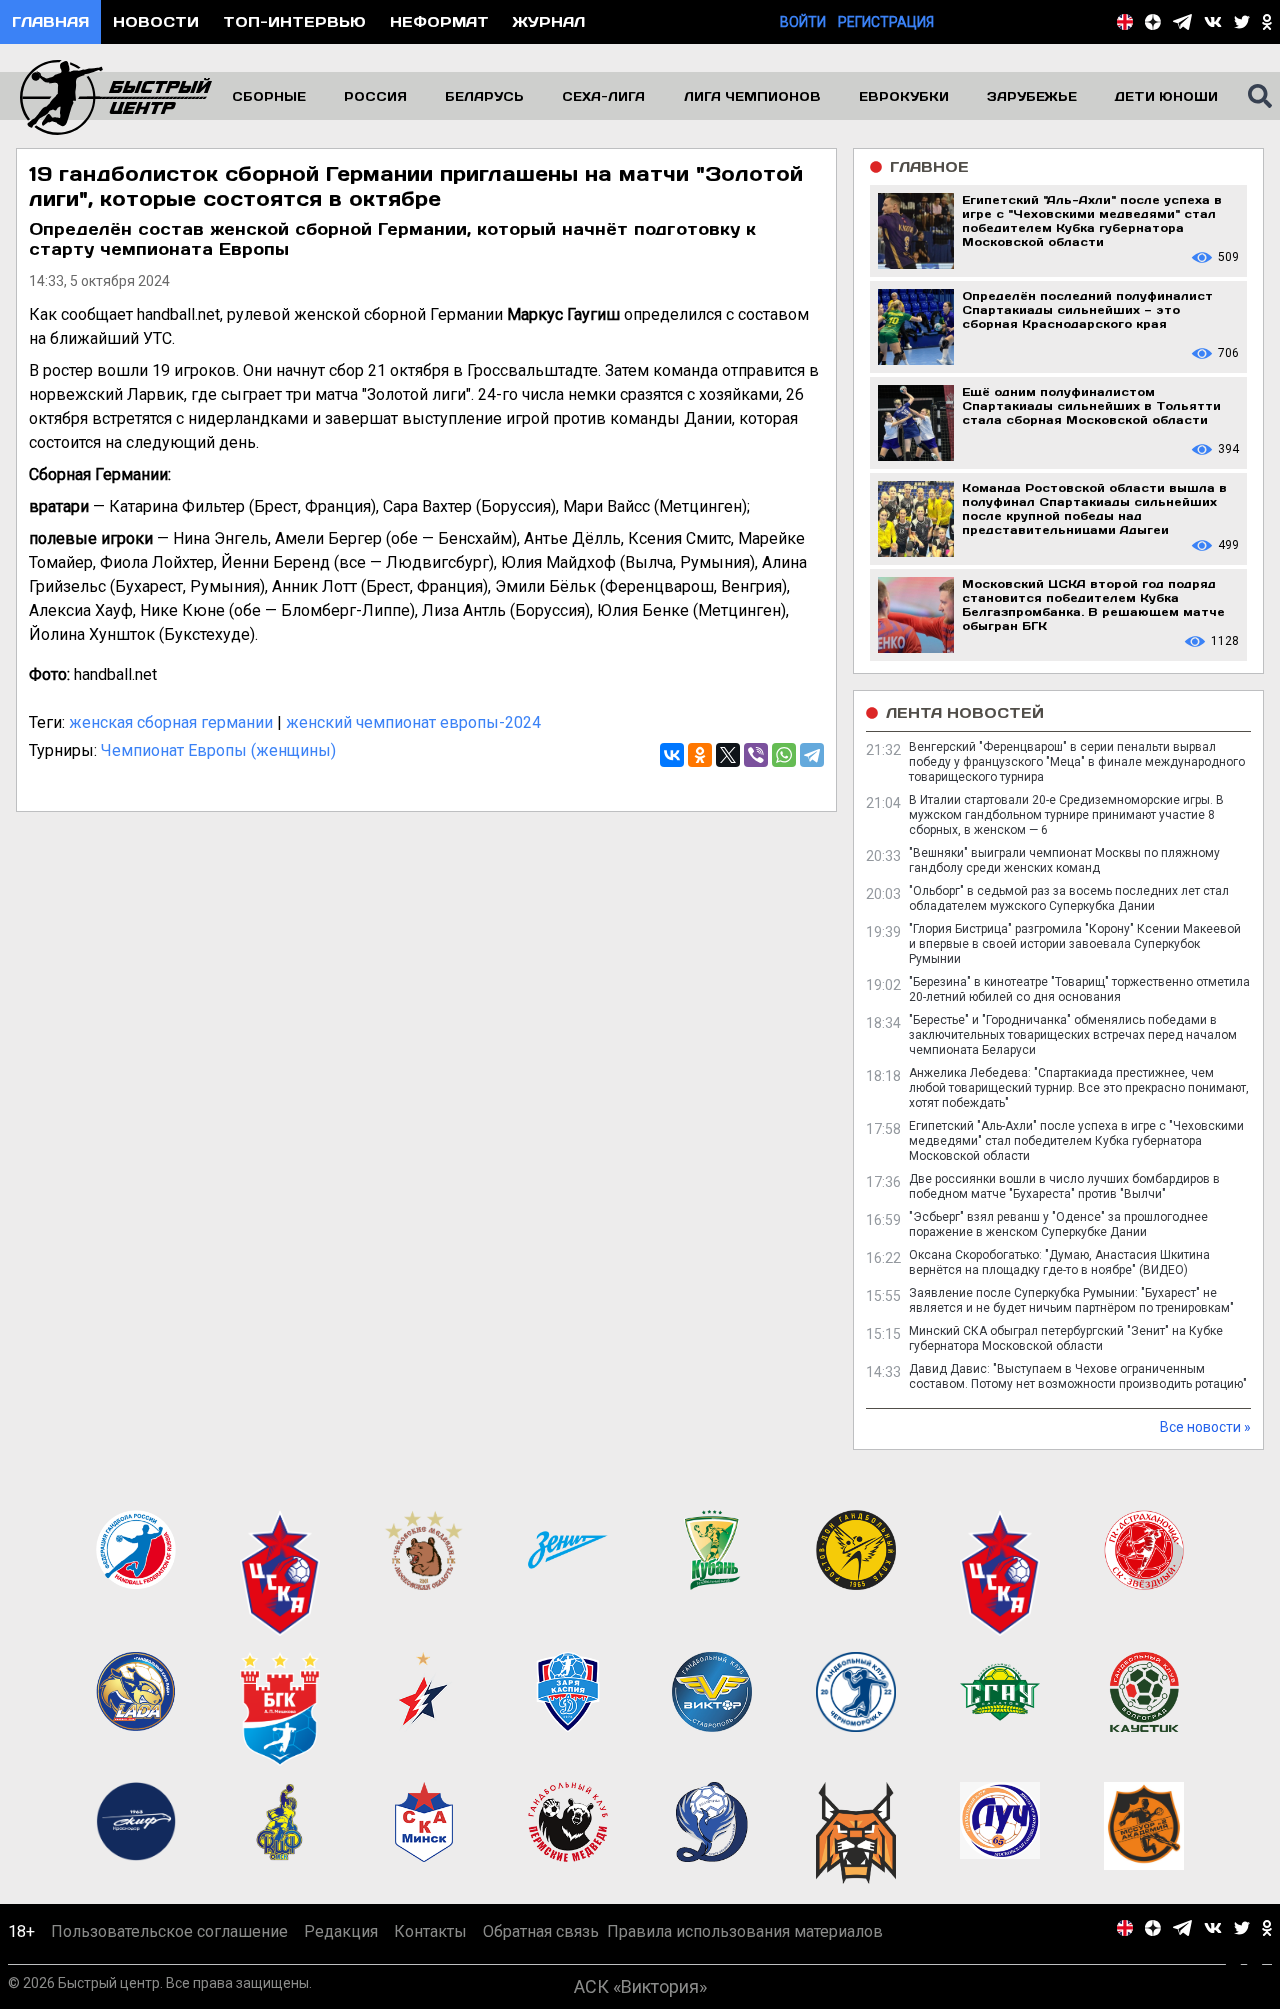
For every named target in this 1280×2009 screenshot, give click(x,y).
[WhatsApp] (784, 755)
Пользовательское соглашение (169, 1931)
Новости (156, 21)
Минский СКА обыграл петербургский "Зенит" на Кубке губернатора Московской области (1066, 1338)
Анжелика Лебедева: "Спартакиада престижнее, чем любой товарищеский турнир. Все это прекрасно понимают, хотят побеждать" (1079, 1088)
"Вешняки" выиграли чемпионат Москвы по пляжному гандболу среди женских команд (1064, 860)
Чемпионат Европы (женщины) (218, 750)
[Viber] (756, 755)
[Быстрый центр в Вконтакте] (1213, 22)
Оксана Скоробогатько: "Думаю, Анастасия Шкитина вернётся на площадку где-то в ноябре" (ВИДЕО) (1059, 1262)
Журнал (549, 21)
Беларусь (484, 96)
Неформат (439, 21)
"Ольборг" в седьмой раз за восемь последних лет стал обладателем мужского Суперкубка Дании (1069, 898)
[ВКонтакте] (672, 755)
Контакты (430, 1931)
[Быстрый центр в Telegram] (1182, 22)
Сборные (269, 96)
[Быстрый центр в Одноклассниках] (1267, 22)
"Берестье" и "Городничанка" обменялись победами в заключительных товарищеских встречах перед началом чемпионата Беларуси (1073, 1035)
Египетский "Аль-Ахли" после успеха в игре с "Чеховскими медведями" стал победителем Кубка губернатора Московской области (1076, 1141)
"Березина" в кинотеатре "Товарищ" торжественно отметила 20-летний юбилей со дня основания (1079, 989)
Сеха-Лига (603, 96)
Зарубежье (1032, 96)
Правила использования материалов (745, 1931)
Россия (375, 96)
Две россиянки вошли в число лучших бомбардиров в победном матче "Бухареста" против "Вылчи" (1064, 1186)
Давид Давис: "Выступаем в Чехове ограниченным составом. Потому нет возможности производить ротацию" (1078, 1376)
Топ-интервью (294, 21)
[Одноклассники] (700, 755)
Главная (50, 21)
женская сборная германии (171, 722)
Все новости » (1205, 1427)
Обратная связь (541, 1931)
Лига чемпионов (752, 96)
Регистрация (886, 22)
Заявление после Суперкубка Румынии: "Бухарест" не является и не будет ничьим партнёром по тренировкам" (1071, 1300)
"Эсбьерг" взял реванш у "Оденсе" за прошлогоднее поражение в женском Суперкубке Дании (1058, 1224)
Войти (803, 22)
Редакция (341, 1931)
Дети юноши (1166, 96)
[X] (728, 755)
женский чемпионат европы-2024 (413, 722)
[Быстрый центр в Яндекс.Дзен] (1153, 22)
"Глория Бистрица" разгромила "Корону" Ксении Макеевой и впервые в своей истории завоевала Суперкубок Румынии (1075, 944)
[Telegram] (812, 755)
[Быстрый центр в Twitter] (1242, 22)
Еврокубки (904, 96)
